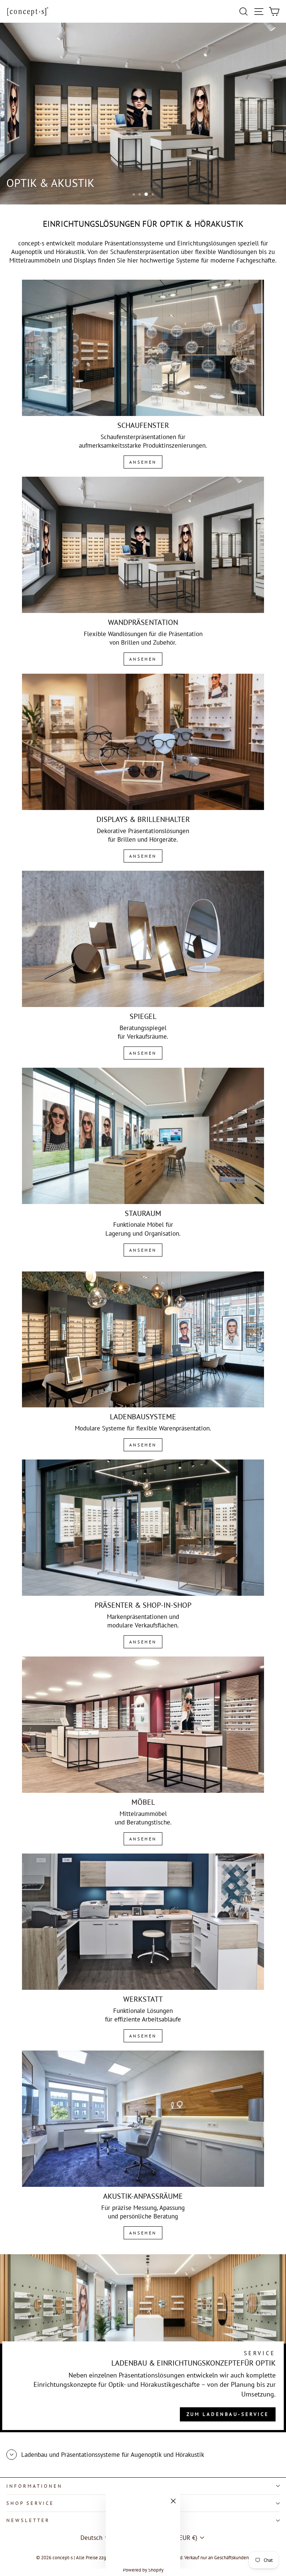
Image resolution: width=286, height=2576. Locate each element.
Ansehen (143, 462)
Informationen (34, 2486)
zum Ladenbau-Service (228, 2414)
